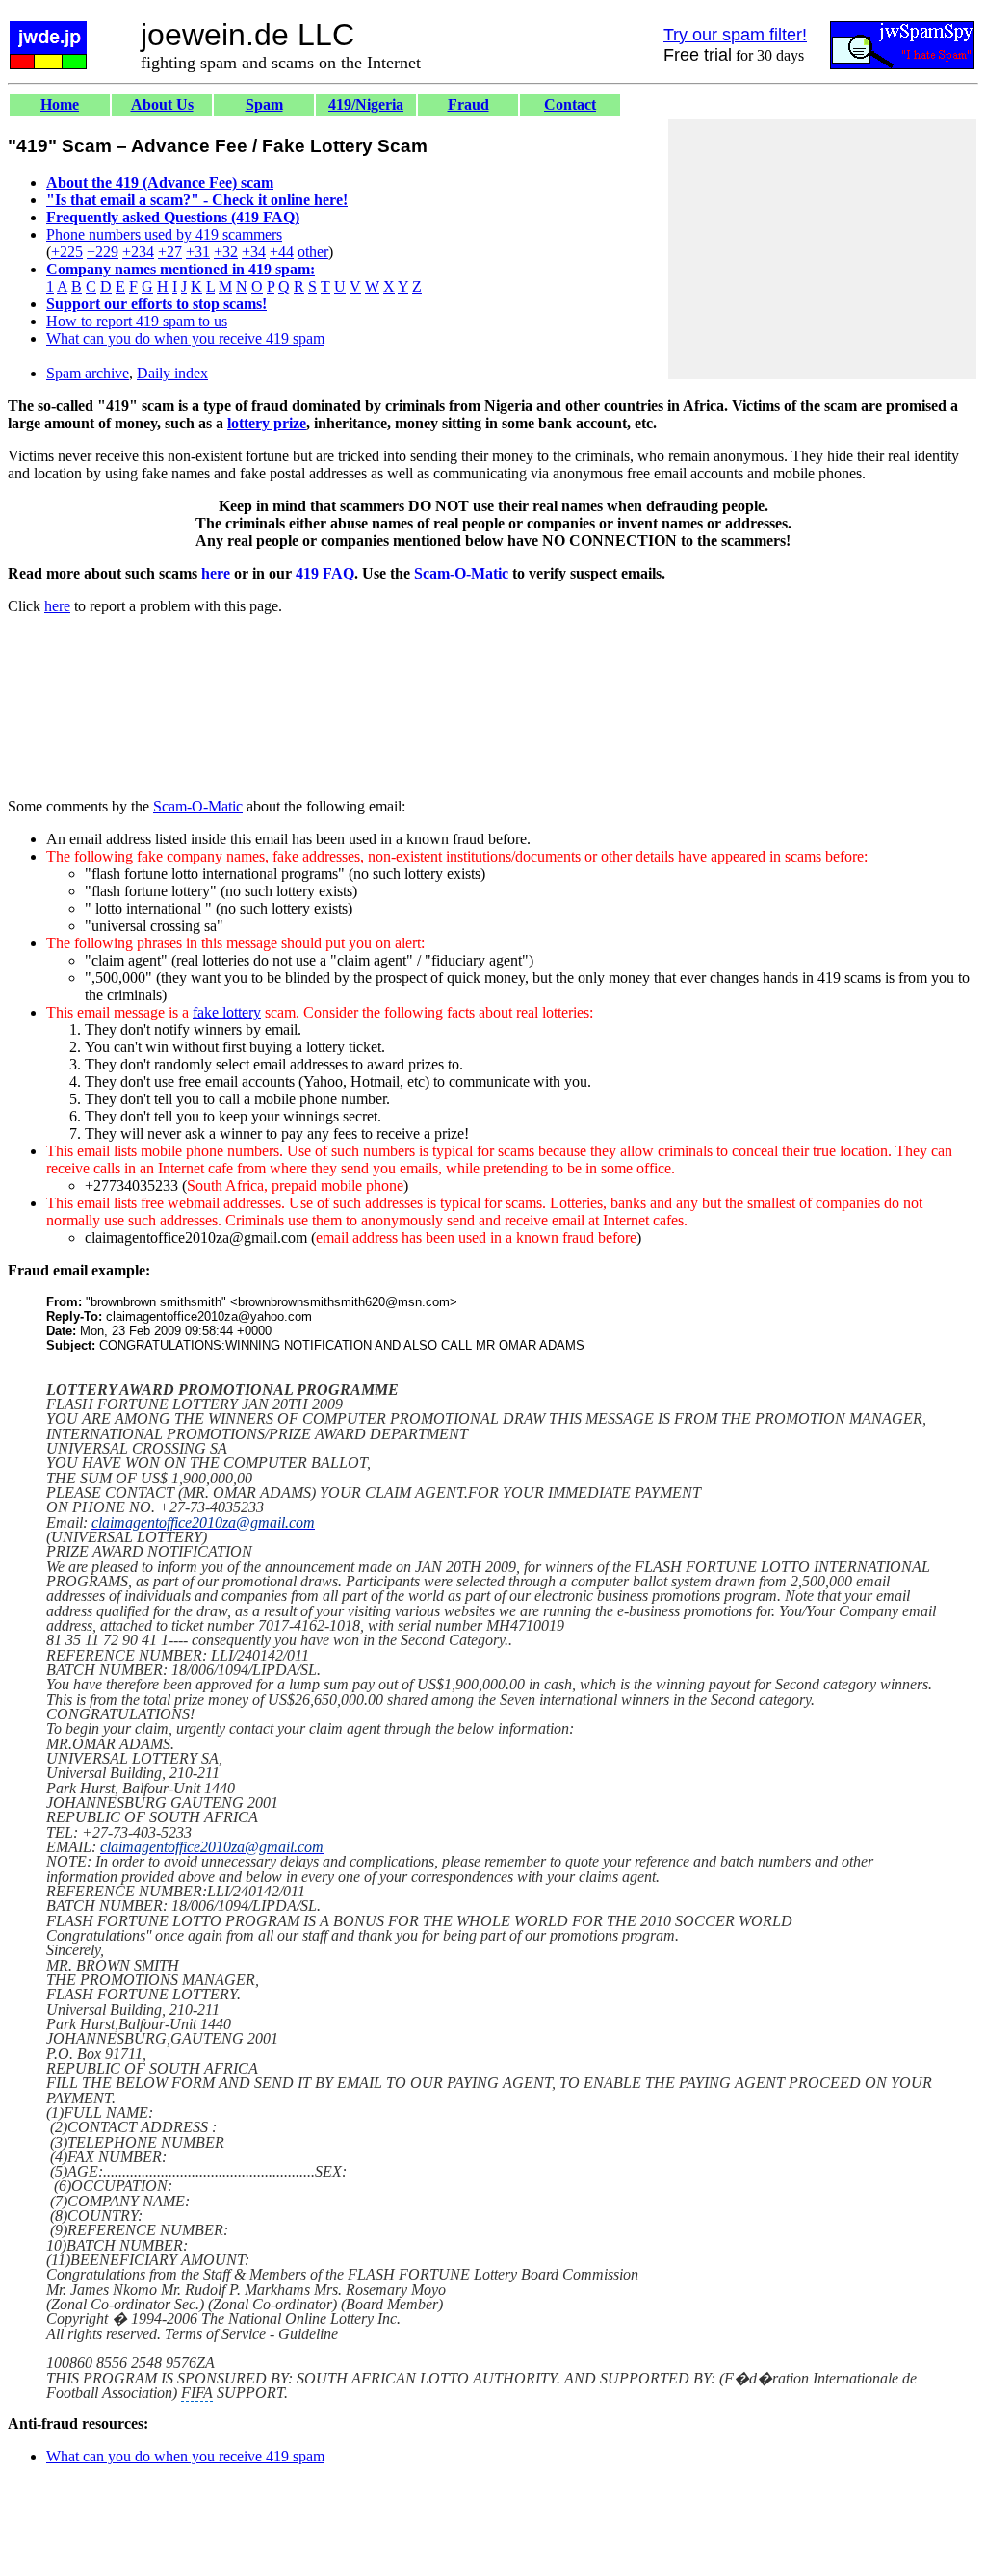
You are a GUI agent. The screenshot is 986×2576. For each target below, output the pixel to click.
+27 (170, 252)
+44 (282, 252)
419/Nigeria (366, 104)
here (216, 573)
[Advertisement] (822, 249)
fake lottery (227, 1012)
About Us (162, 104)
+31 (198, 252)
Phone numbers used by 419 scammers (164, 234)
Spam (264, 104)
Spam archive (88, 373)
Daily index (172, 373)
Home (60, 104)
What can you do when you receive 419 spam (185, 338)
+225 (67, 252)
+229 (103, 252)
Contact (570, 104)
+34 (254, 252)
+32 (226, 252)
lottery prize (267, 423)
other (313, 252)
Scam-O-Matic (461, 573)
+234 (138, 252)
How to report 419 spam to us (137, 321)
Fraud (468, 104)
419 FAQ (325, 573)
